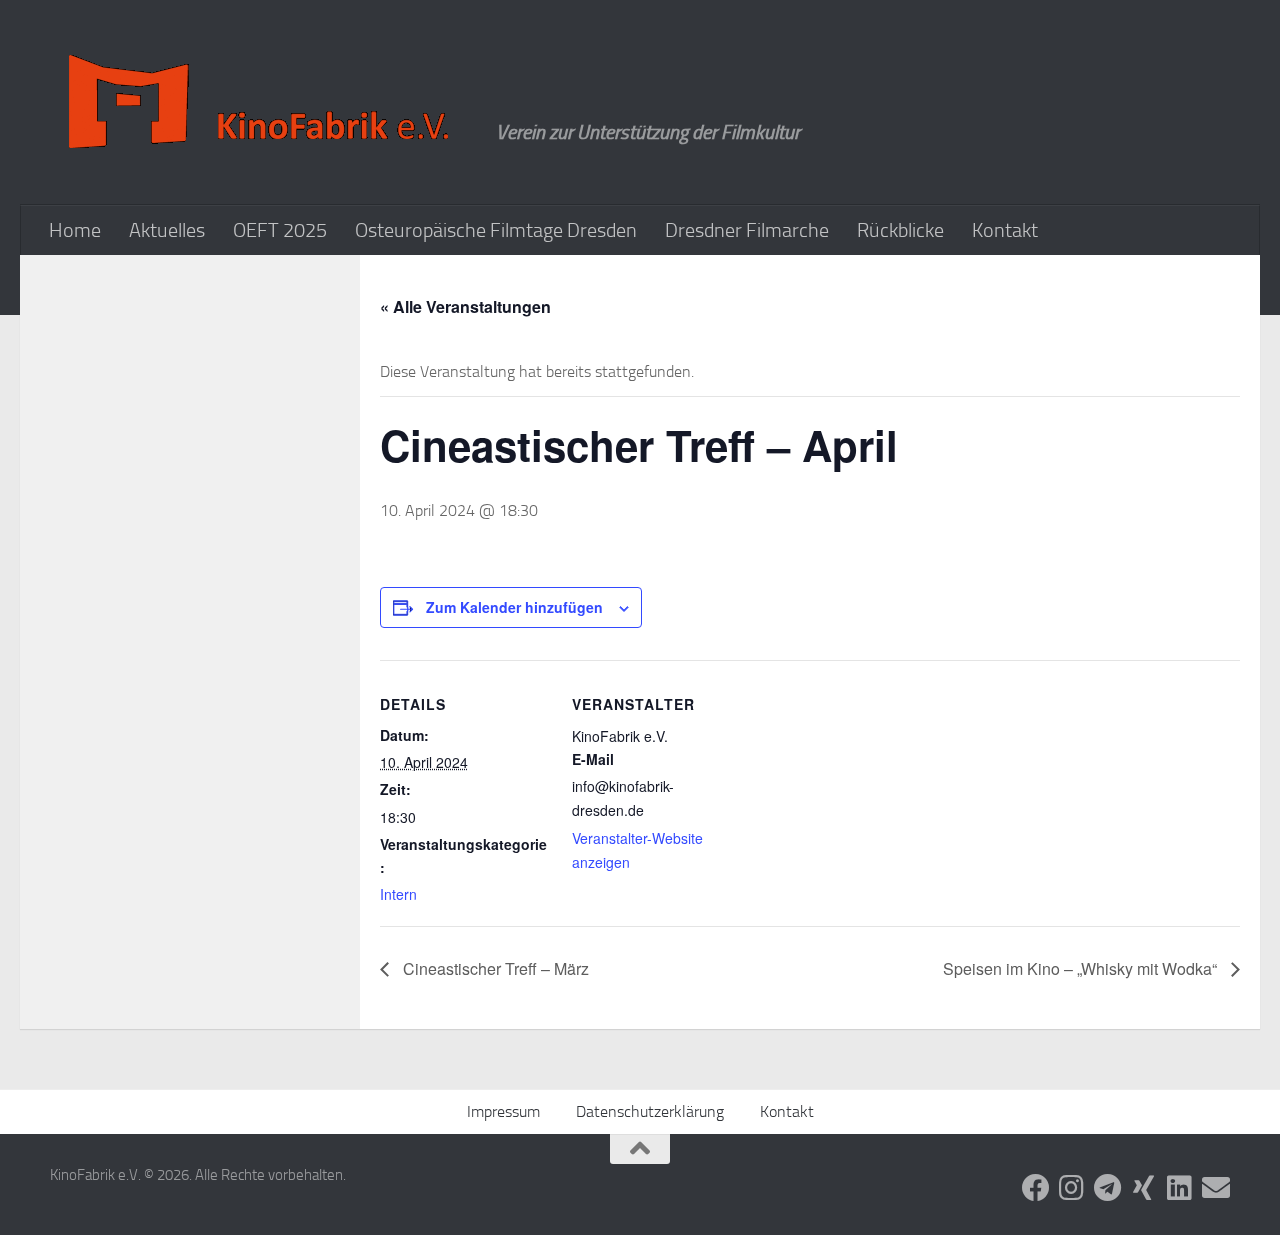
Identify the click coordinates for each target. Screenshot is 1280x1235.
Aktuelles (167, 230)
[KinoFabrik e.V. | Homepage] (263, 102)
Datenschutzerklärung (650, 1111)
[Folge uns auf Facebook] (1036, 1188)
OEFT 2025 (280, 230)
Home (75, 230)
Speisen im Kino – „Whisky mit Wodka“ (1082, 968)
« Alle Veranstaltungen (465, 306)
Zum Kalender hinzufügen (514, 607)
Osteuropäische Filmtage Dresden (496, 230)
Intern (398, 894)
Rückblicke (900, 230)
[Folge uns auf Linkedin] (1180, 1188)
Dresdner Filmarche (747, 230)
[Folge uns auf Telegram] (1108, 1188)
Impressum (503, 1111)
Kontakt (1005, 230)
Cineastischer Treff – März (494, 968)
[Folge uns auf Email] (1216, 1188)
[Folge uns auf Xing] (1144, 1188)
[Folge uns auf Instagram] (1072, 1188)
